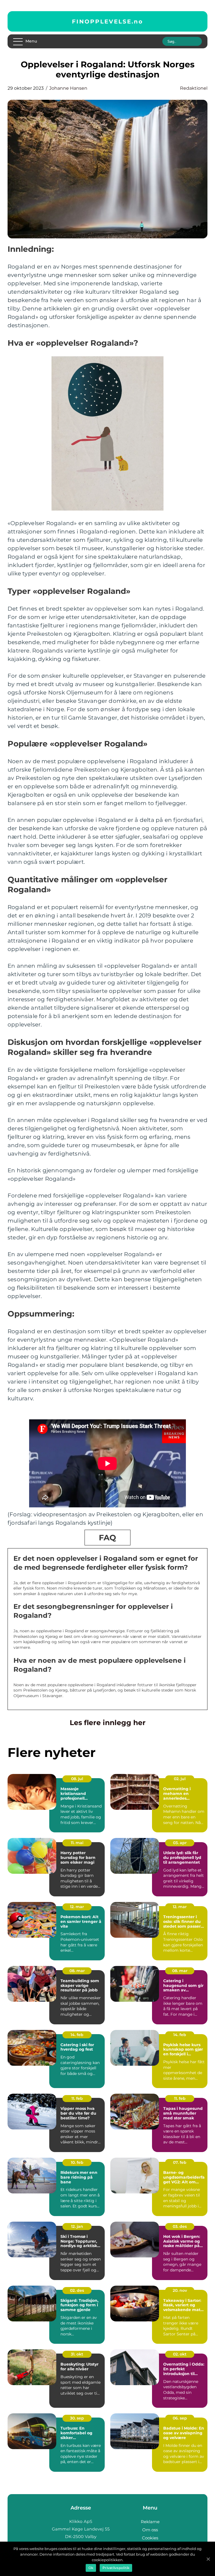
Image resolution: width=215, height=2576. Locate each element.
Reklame (150, 2522)
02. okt (180, 2354)
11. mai (77, 1843)
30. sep (77, 2418)
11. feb (77, 2098)
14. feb (77, 2035)
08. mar (77, 1971)
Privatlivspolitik (116, 2568)
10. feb (77, 2162)
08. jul (77, 1779)
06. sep (180, 2418)
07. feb (180, 2162)
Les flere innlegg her (108, 1723)
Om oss (150, 2530)
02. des (77, 2290)
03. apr (180, 1843)
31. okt (77, 2354)
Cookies (150, 2538)
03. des (180, 2226)
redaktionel (194, 88)
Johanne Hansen (68, 88)
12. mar (77, 1907)
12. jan (77, 2226)
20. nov (180, 2290)
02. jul (180, 1779)
